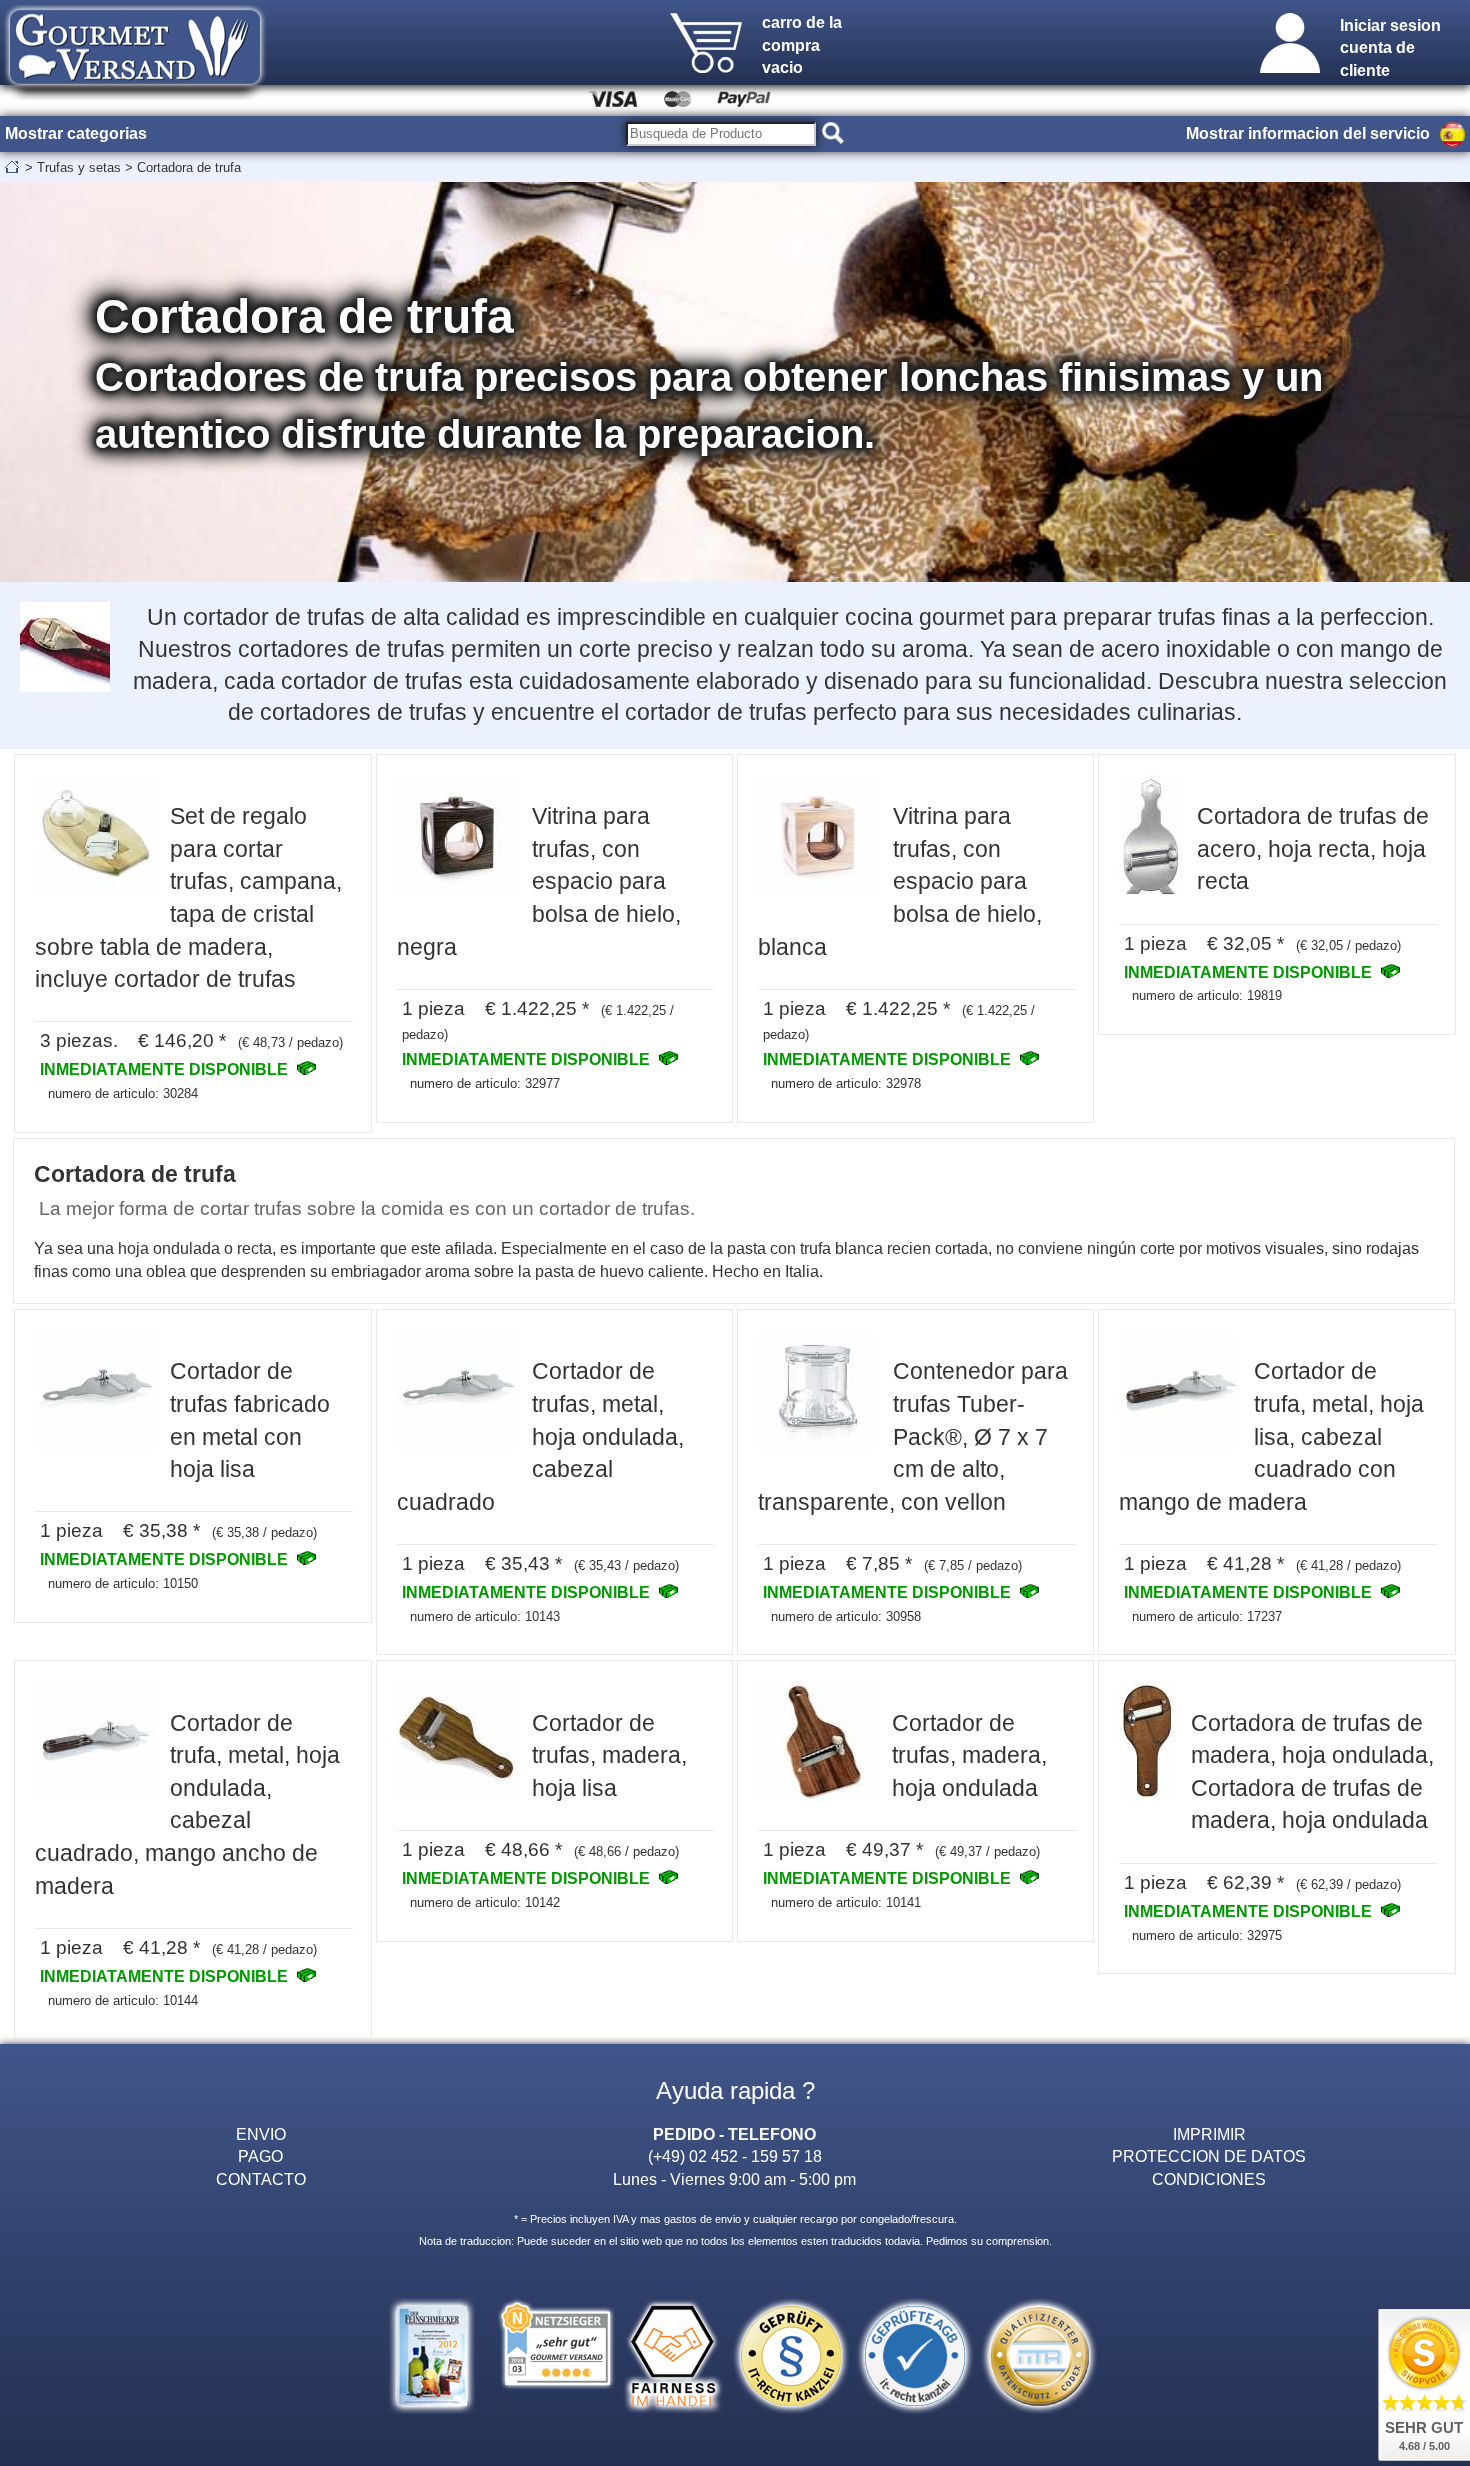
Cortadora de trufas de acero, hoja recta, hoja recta (1313, 848)
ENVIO (261, 2134)
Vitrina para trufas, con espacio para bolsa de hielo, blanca (900, 881)
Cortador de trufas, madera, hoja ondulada (969, 1755)
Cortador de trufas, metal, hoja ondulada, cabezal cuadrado (540, 1436)
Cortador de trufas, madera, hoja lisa (609, 1755)
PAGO (260, 2156)
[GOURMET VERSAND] (135, 94)
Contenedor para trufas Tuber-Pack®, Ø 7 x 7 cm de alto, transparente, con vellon (913, 1436)
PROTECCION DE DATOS (1209, 2156)
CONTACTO (261, 2179)
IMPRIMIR (1209, 2134)
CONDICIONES (1209, 2179)
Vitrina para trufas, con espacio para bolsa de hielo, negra (539, 881)
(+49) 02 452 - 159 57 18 (735, 2156)
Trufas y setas (79, 167)
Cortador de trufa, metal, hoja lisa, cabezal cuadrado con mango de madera (1271, 1436)
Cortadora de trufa (189, 167)
